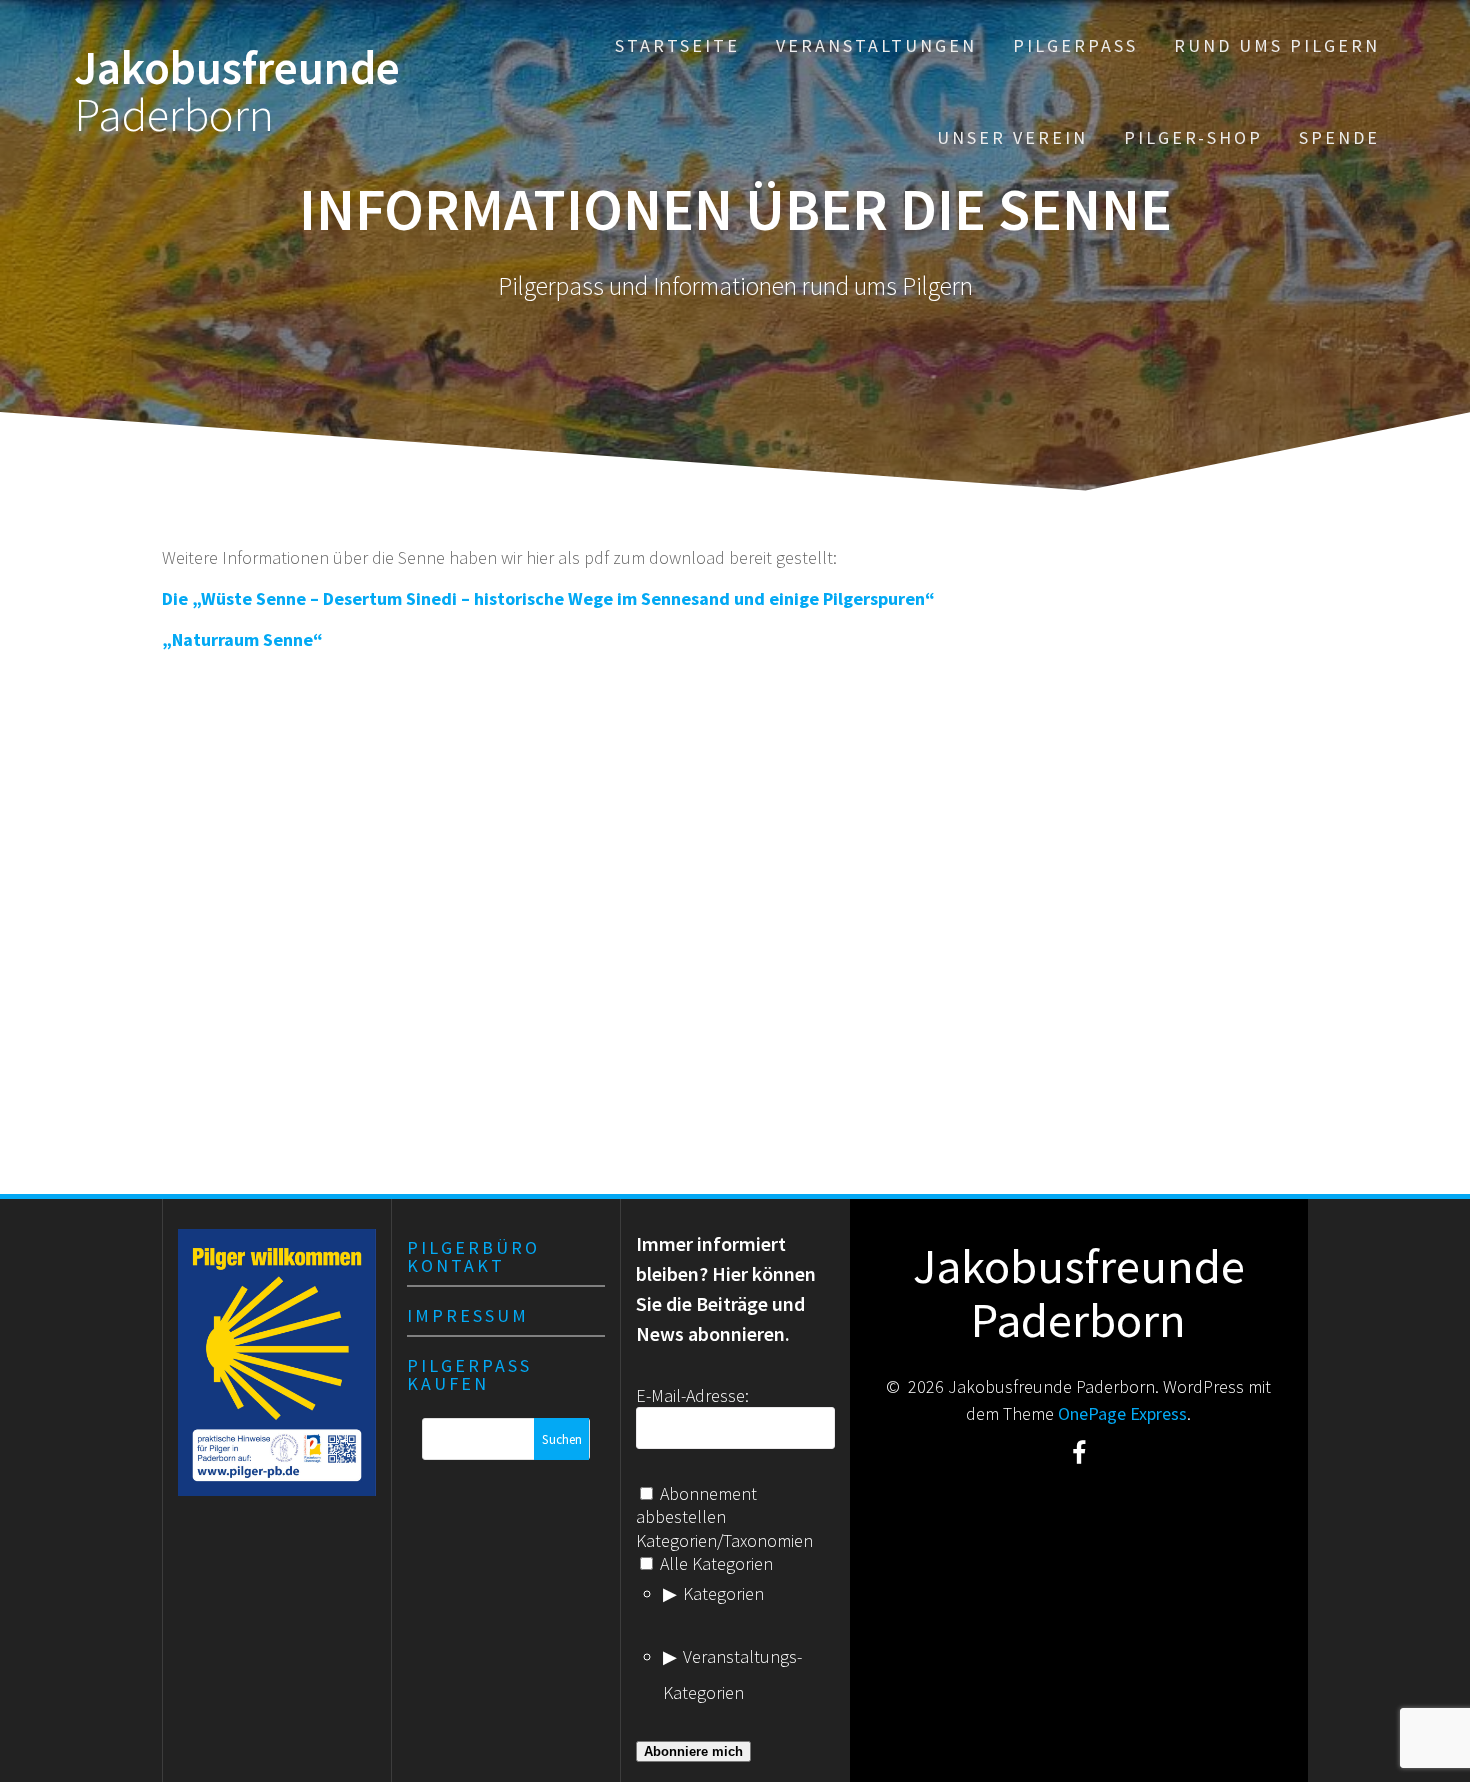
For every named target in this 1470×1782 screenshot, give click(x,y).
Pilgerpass (1075, 45)
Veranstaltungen (876, 45)
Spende (1339, 137)
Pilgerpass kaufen (469, 1374)
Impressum (468, 1315)
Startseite (677, 45)
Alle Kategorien (714, 1563)
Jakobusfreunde (237, 92)
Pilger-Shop (1193, 137)
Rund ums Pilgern (1277, 45)
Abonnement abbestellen (696, 1505)
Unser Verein (1012, 137)
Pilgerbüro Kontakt (473, 1256)
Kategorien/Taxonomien (724, 1540)
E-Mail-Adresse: (692, 1395)
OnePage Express (1122, 1413)
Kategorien (723, 1593)
